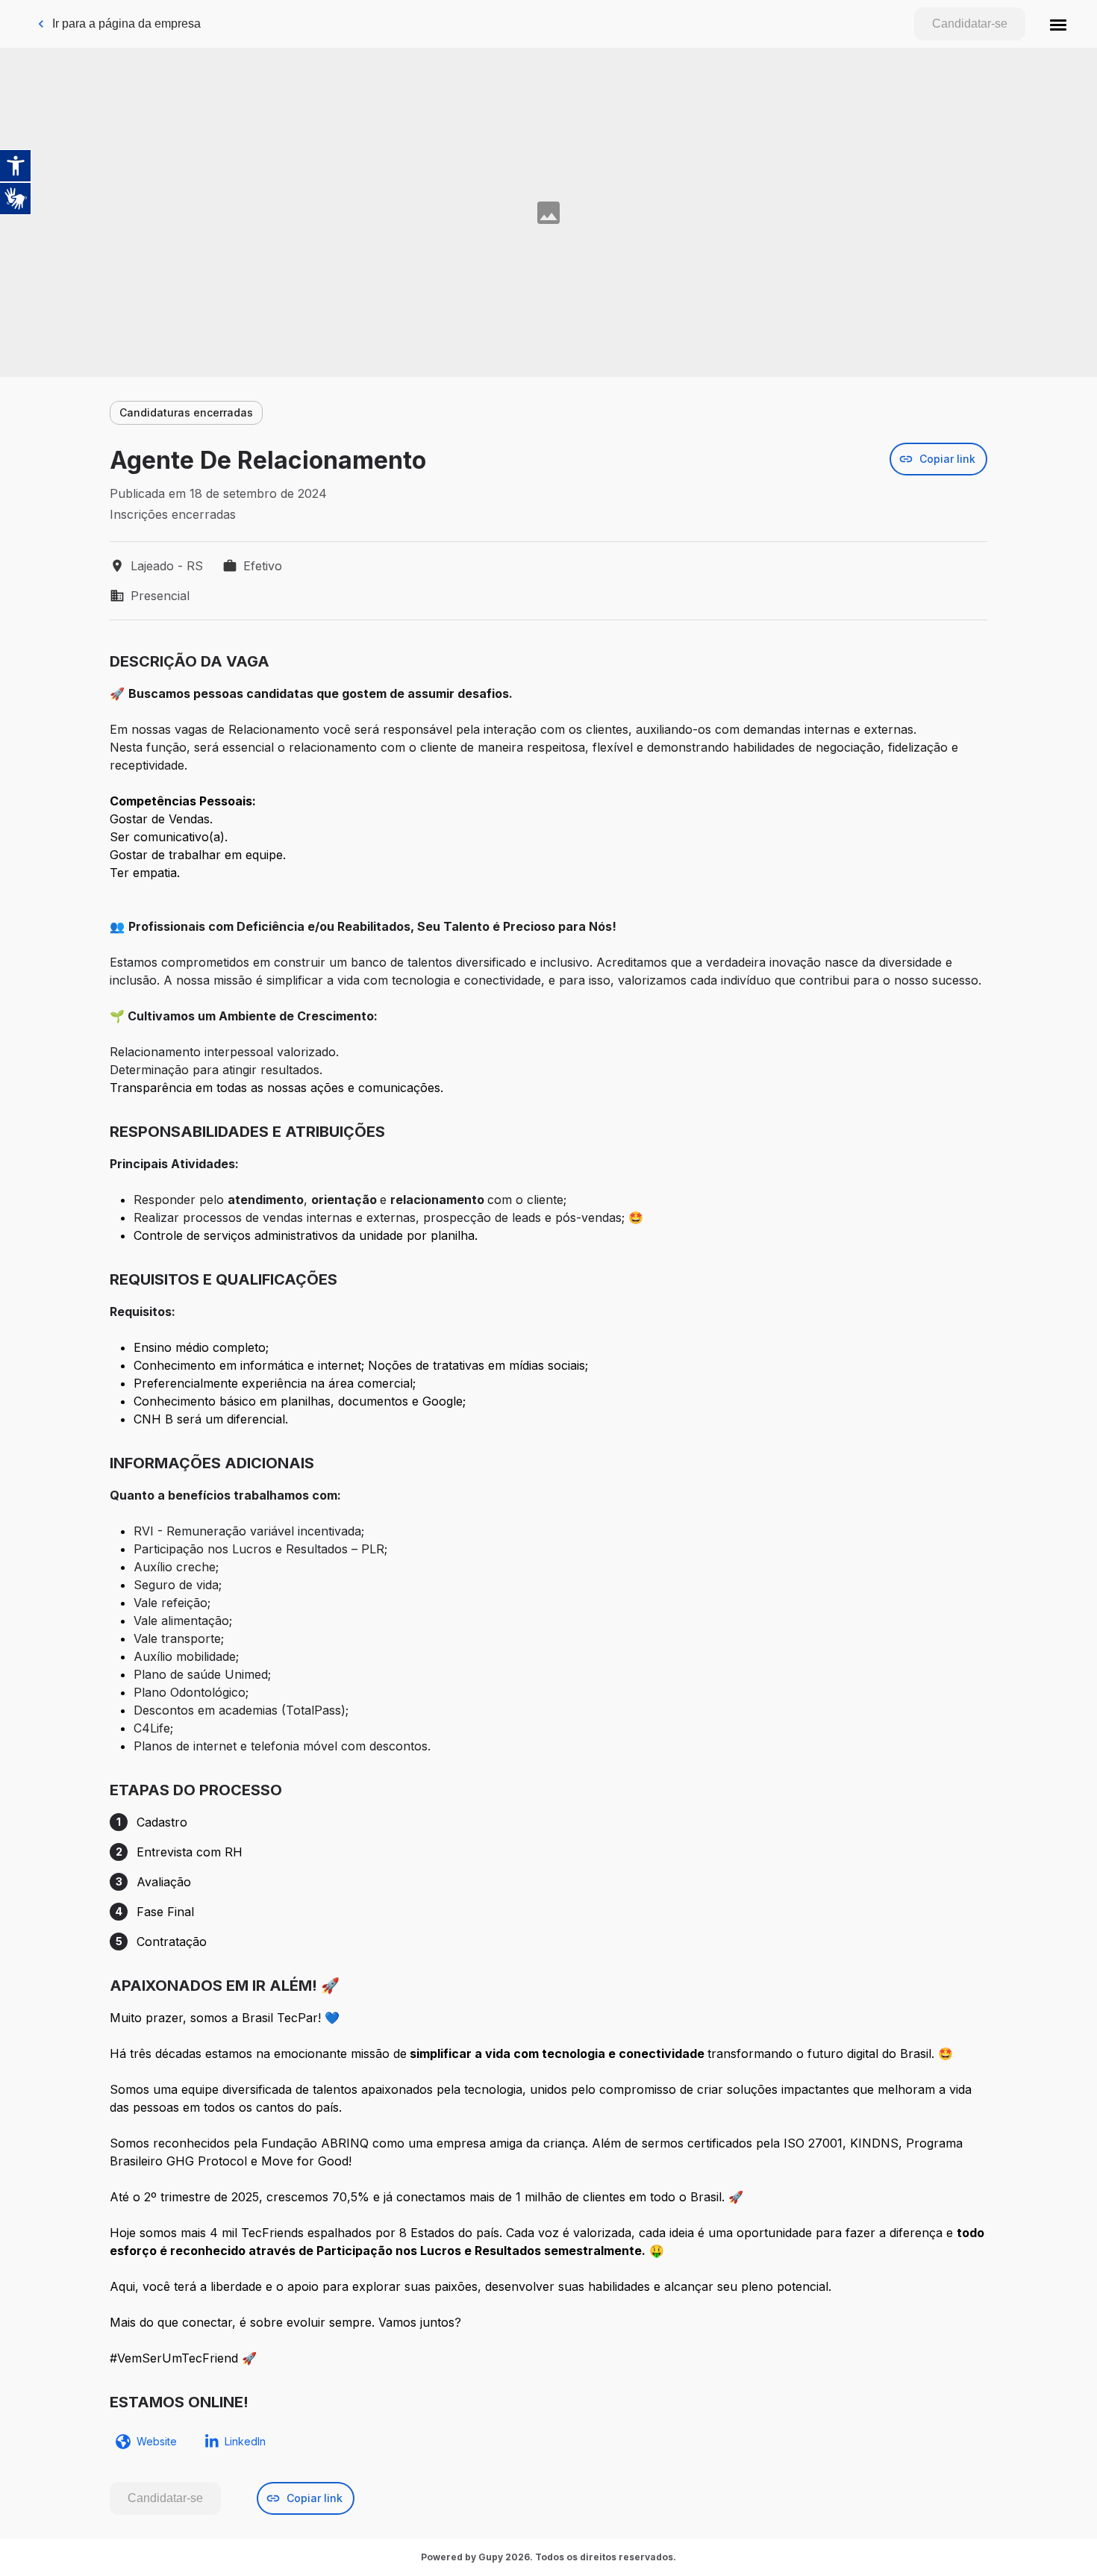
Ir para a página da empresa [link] (126, 24)
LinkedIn (245, 2441)
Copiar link (947, 459)
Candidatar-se (970, 24)
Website (157, 2441)
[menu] (1058, 24)
